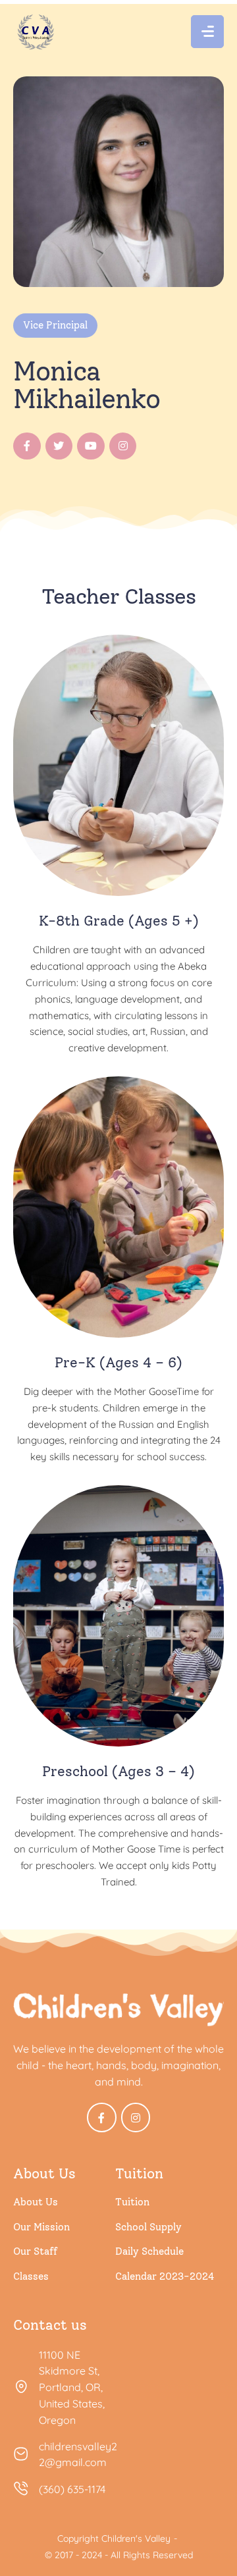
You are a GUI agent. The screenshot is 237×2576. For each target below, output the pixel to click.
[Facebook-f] (27, 446)
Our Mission (41, 2227)
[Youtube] (91, 446)
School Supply (148, 2227)
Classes (31, 2276)
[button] (198, 2517)
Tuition (132, 2202)
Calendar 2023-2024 (165, 2276)
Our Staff (35, 2251)
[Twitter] (59, 446)
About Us (36, 2202)
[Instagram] (123, 446)
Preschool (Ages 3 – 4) (118, 1771)
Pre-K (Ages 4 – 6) (118, 1362)
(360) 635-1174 (72, 2489)
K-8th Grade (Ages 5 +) (119, 921)
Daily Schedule (149, 2251)
